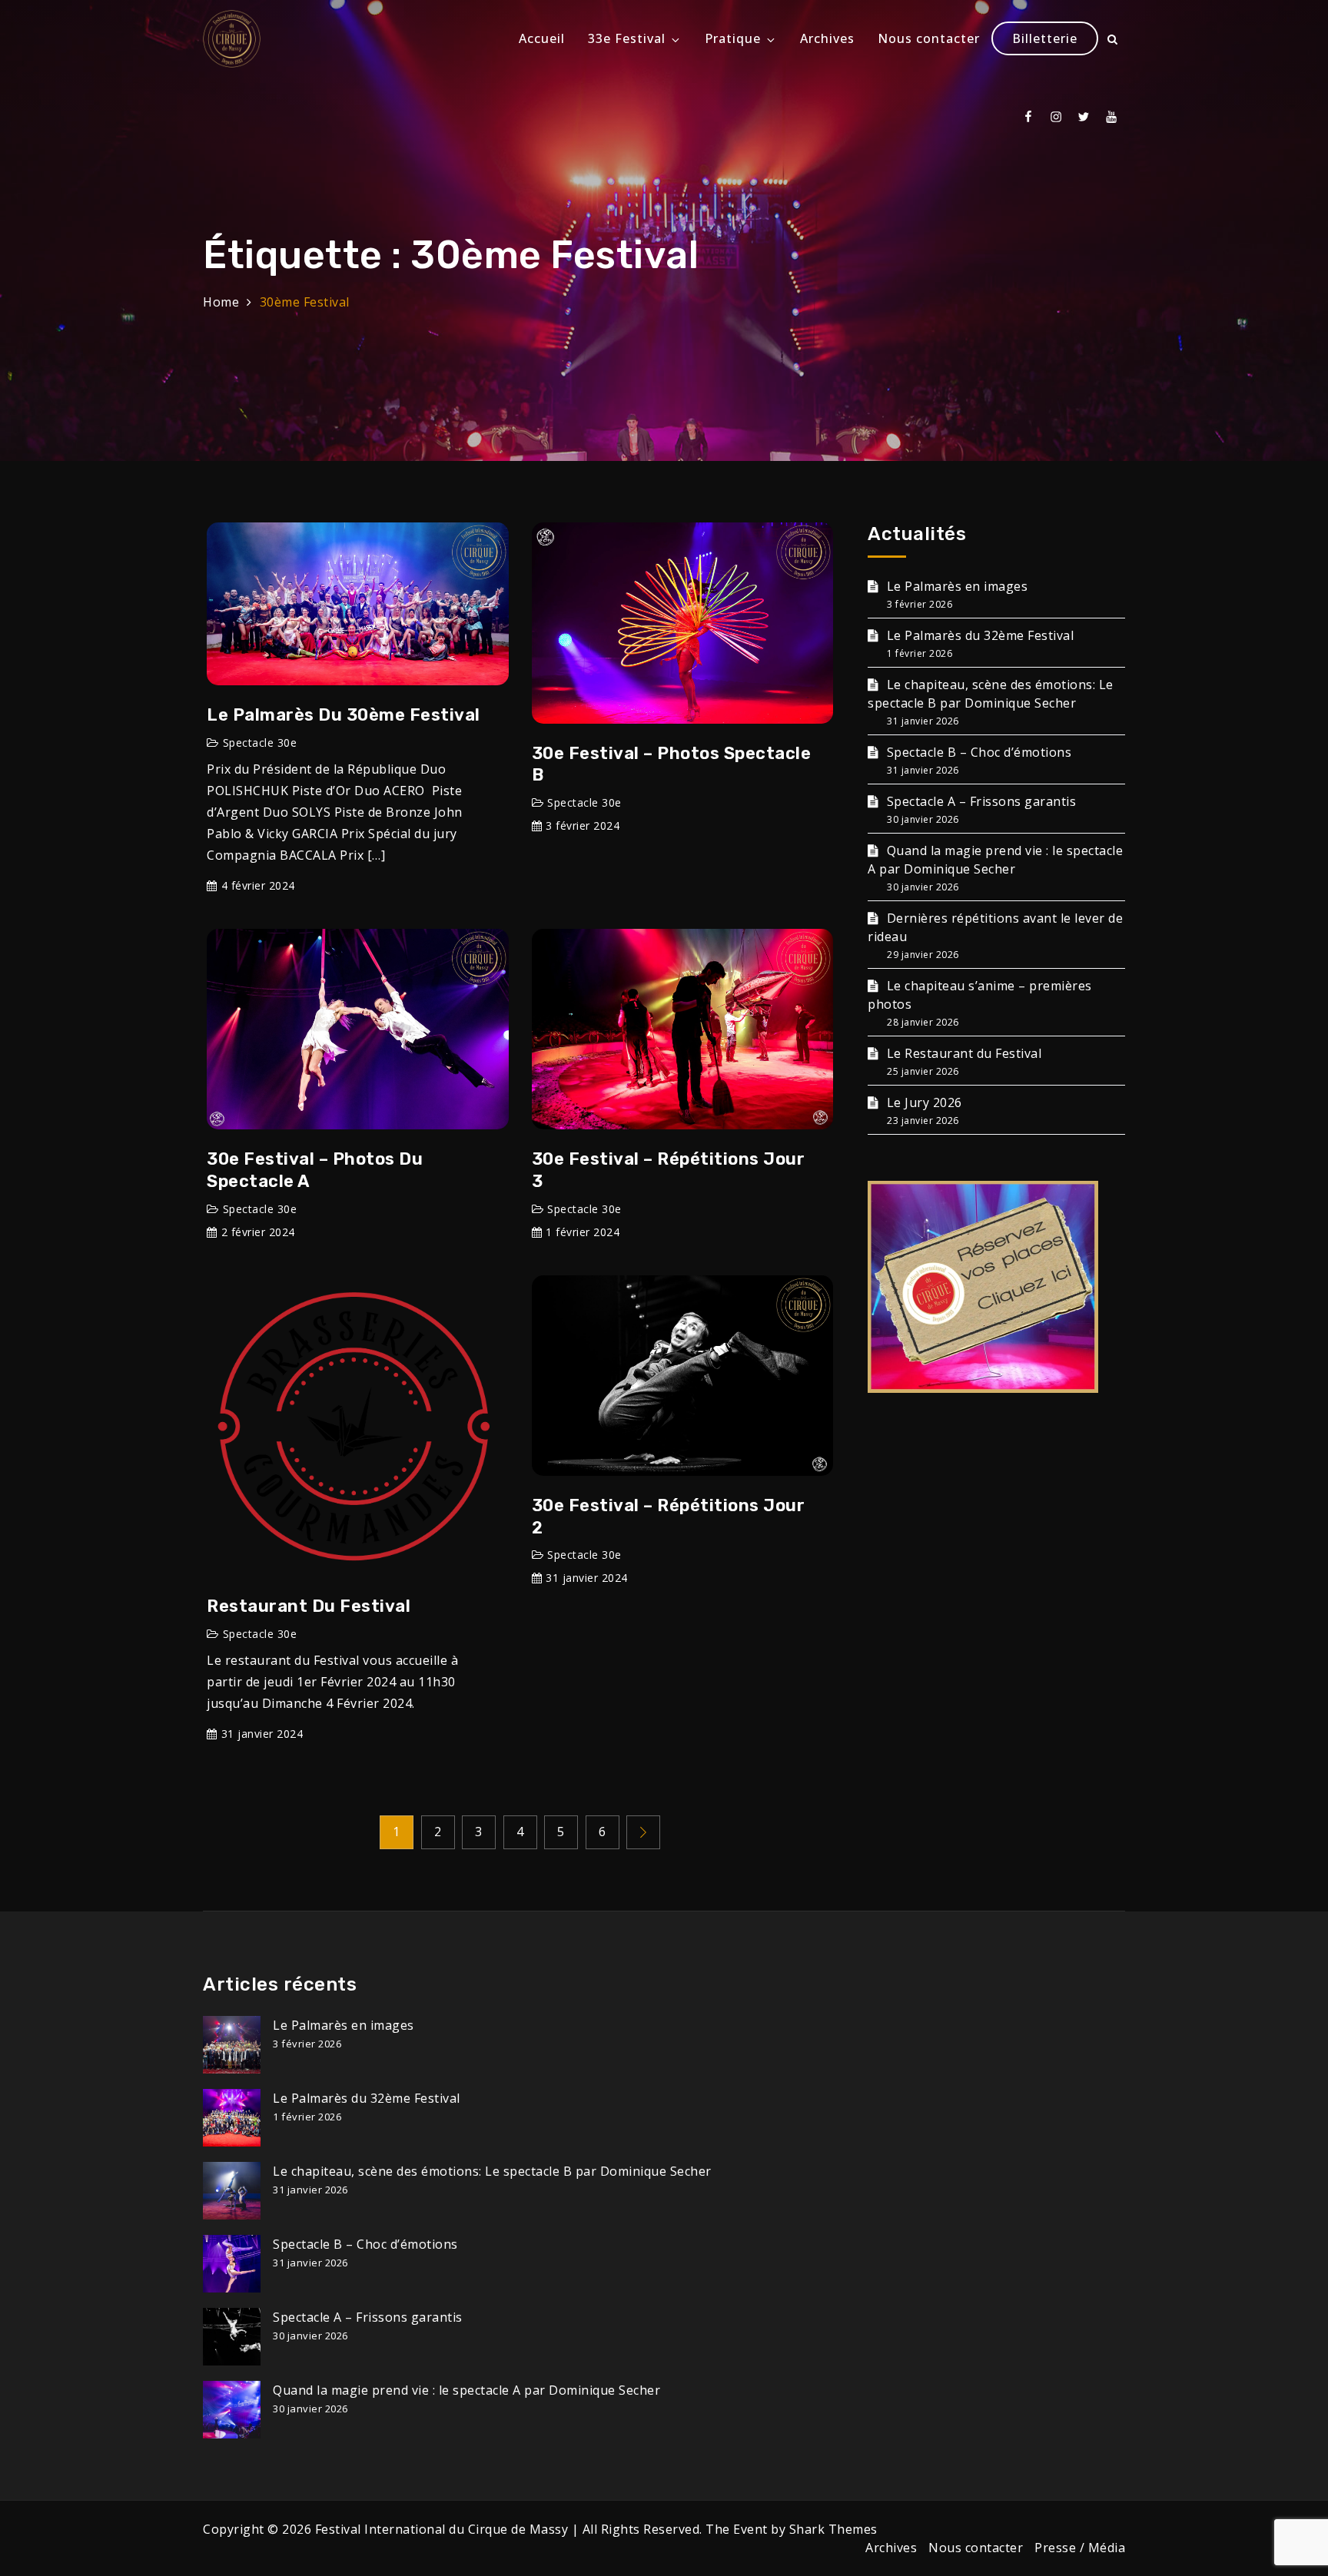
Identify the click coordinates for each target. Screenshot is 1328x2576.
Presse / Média (1080, 2548)
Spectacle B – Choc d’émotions (979, 752)
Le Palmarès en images (957, 586)
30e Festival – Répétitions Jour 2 (669, 1517)
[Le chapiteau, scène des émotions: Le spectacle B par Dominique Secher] (232, 2191)
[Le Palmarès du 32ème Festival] (232, 2118)
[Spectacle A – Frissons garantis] (232, 2337)
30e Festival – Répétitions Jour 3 (669, 1170)
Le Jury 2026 (925, 1102)
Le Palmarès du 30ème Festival (344, 715)
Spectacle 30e (260, 743)
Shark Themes (833, 2529)
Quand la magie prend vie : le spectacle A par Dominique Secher (995, 860)
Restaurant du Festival (309, 1606)
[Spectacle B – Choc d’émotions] (232, 2264)
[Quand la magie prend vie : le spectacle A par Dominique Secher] (232, 2410)
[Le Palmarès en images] (232, 2045)
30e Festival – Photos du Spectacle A (315, 1170)
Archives (827, 38)
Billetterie (1045, 38)
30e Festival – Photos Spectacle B (672, 764)
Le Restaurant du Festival (964, 1053)
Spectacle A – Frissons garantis (981, 801)
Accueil (542, 38)
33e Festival (627, 38)
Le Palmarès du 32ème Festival (980, 635)
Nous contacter (929, 38)
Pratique (733, 38)
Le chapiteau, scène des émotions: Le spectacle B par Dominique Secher (991, 694)
